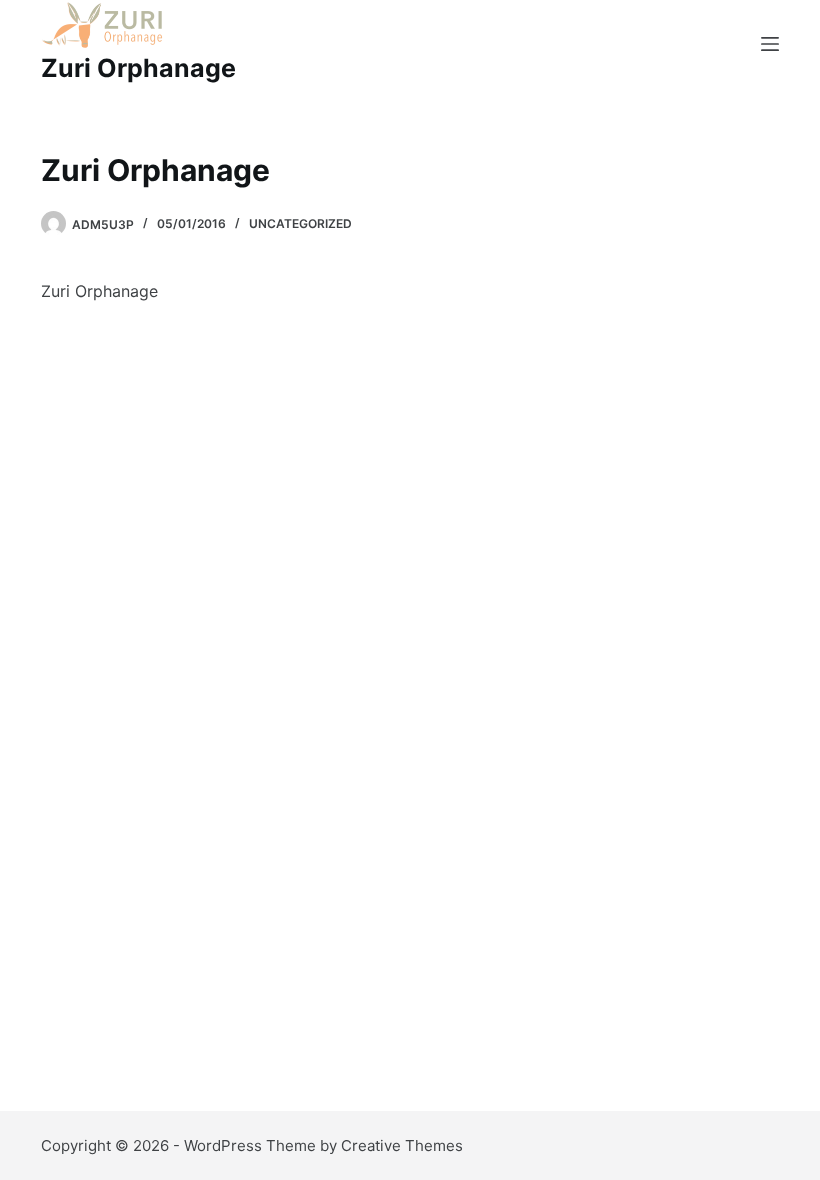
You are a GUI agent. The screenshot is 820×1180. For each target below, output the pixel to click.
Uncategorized (300, 223)
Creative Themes (402, 1145)
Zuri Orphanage (138, 68)
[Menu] (770, 44)
